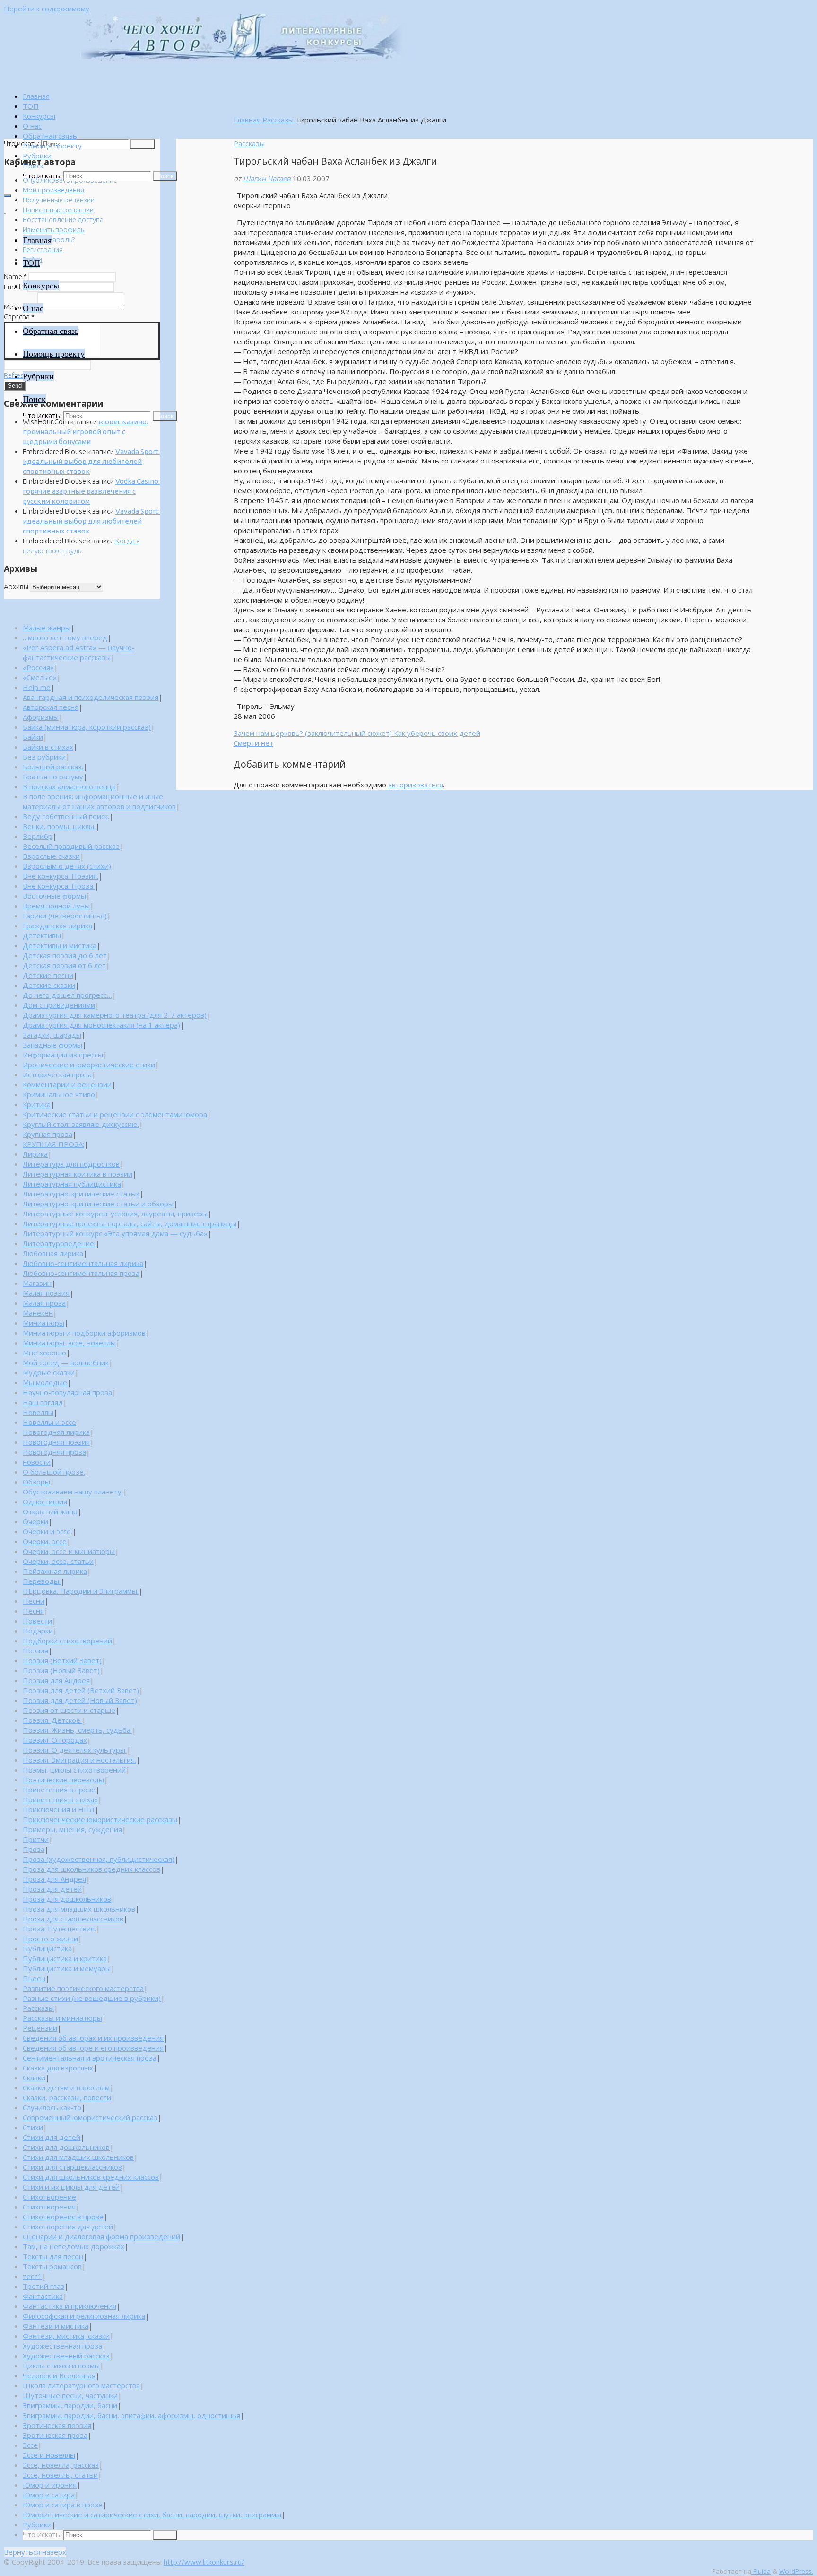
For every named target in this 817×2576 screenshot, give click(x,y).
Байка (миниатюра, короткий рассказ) (87, 727)
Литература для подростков (71, 1164)
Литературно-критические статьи (81, 1194)
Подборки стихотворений (67, 1641)
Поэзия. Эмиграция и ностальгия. (79, 1760)
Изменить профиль (53, 230)
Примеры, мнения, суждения (72, 1829)
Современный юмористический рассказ (90, 2117)
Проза (34, 1849)
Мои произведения (53, 190)
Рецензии (40, 2028)
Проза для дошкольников (67, 1899)
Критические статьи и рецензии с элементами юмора (115, 1114)
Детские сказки (49, 985)
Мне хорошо (44, 1353)
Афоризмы (41, 717)
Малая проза (44, 1303)
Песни (34, 1601)
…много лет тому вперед (65, 637)
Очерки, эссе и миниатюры (69, 1551)
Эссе (30, 2445)
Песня (33, 1611)
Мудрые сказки (49, 1372)
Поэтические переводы (63, 1780)
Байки (33, 737)
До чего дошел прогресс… (67, 995)
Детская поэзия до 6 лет (65, 955)
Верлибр (38, 836)
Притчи (36, 1839)
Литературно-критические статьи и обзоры (98, 1204)
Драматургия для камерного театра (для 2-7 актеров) (115, 1015)
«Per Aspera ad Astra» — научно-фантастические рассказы (79, 652)
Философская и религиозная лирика (84, 2316)
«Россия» (38, 667)
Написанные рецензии (58, 210)
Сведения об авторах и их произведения (93, 2038)
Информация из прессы (63, 1055)
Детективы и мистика (60, 945)
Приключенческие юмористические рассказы (100, 1819)
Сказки (34, 2078)
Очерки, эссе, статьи (58, 1561)
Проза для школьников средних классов (91, 1869)
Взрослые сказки (51, 856)
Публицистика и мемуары (67, 1968)
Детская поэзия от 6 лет (64, 965)
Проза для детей (52, 1889)
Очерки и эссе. (48, 1531)
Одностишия (45, 1502)
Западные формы (52, 1045)
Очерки (35, 1521)
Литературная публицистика (72, 1184)
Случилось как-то (52, 2107)
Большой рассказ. (53, 767)
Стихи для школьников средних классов (91, 2177)
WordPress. (796, 2571)
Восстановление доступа (63, 220)
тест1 (32, 2276)
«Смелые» (40, 677)
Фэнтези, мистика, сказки (66, 2336)
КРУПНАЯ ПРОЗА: (53, 1144)
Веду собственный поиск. (66, 816)
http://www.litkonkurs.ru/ (204, 2562)
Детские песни (48, 975)
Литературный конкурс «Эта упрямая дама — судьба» (115, 1233)
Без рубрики (44, 757)
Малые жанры (47, 628)
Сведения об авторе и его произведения (93, 2048)
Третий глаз (43, 2286)
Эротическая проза (55, 2435)
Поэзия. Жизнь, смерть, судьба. (77, 1730)
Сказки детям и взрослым (66, 2087)
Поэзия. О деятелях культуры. (75, 1750)
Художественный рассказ (66, 2356)
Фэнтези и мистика (56, 2326)
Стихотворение (49, 2197)
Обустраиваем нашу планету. (73, 1492)
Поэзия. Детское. (52, 1720)
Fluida (761, 2571)
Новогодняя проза (54, 1452)
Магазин (37, 1283)
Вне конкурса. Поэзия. (61, 876)
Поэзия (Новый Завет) (61, 1670)
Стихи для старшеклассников (72, 2167)
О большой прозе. (54, 1472)
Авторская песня (51, 707)
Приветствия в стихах (60, 1799)
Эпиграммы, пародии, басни (70, 2405)
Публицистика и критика (65, 1958)
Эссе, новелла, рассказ (61, 2465)
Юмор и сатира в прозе (63, 2505)
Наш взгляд (43, 1402)
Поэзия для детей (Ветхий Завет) (81, 1690)
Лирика (35, 1154)
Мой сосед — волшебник (66, 1362)
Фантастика (43, 2296)
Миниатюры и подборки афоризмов (84, 1333)
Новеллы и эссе (49, 1422)
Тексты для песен (53, 2256)
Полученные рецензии (59, 200)
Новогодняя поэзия (56, 1442)
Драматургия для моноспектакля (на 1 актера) (101, 1025)
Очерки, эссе (45, 1541)
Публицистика (47, 1948)
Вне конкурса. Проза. (59, 886)
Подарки (38, 1631)
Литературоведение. (59, 1243)
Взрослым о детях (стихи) (67, 866)
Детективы (42, 935)
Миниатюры (43, 1323)
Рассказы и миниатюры (62, 2018)
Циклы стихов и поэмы (61, 2366)
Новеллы (38, 1412)
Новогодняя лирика (56, 1432)
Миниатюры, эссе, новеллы (69, 1343)
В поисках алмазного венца (69, 786)
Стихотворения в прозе (63, 2217)
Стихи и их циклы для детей (71, 2187)
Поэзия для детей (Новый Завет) (80, 1700)
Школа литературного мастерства (81, 2385)
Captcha (19, 317)
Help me (37, 687)
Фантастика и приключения (70, 2306)
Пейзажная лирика (55, 1571)
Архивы (16, 587)
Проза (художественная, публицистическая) (99, 1859)
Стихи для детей (52, 2137)
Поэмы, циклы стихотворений (74, 1770)
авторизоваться (416, 785)
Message (20, 307)
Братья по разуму (53, 777)
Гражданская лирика (57, 926)
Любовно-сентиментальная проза (81, 1273)
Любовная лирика (53, 1253)
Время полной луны (56, 906)
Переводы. (42, 1581)
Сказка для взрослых (58, 2068)
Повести (37, 1621)
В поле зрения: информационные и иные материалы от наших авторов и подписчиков (99, 801)
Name (15, 276)
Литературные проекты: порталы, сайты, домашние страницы (130, 1223)
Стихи (33, 2127)
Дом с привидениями (59, 1005)
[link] (33, 166)
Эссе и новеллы (49, 2455)
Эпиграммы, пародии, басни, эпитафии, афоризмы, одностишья (131, 2415)
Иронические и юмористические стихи (89, 1065)
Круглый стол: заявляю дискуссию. (81, 1124)
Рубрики (37, 2524)
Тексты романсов (52, 2266)
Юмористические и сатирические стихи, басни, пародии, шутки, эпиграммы (152, 2515)
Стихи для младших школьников (78, 2157)
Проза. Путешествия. (59, 1929)
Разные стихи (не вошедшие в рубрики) (92, 1998)
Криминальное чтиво (59, 1094)
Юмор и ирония (50, 2485)
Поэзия (35, 1650)
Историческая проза (57, 1074)
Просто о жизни (50, 1939)
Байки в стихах (48, 747)
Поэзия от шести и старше (69, 1710)
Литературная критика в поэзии (78, 1174)
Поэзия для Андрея (56, 1680)
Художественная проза (62, 2346)
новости (37, 1462)
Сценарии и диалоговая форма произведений (101, 2236)
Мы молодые (45, 1382)
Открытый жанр (50, 1511)
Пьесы (34, 1978)
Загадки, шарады (52, 1035)
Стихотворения (49, 2207)
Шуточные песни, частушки (70, 2395)
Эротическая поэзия (57, 2425)
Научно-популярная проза (67, 1392)
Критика (37, 1104)
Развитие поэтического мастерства (83, 1988)
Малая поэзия (46, 1293)
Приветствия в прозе (59, 1790)
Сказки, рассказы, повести (67, 2097)
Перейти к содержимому (47, 9)
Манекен (38, 1313)
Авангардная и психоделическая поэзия (91, 697)
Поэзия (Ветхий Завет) (62, 1660)
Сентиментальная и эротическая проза (90, 2058)
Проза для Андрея (54, 1879)
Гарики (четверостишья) (65, 916)
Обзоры (36, 1482)
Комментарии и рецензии (67, 1084)
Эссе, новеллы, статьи (60, 2475)
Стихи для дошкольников (66, 2147)
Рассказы (278, 120)
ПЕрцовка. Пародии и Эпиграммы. (81, 1591)
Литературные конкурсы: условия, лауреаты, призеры (115, 1214)
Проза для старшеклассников (73, 1919)
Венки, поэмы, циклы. (59, 826)
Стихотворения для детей (68, 2227)
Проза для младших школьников (79, 1909)
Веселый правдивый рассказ (71, 846)
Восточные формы (54, 896)
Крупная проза (48, 1134)
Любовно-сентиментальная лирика (83, 1263)
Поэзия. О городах (55, 1740)
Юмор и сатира (49, 2495)
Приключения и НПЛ (59, 1809)
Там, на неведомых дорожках (74, 2246)
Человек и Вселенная (59, 2375)
